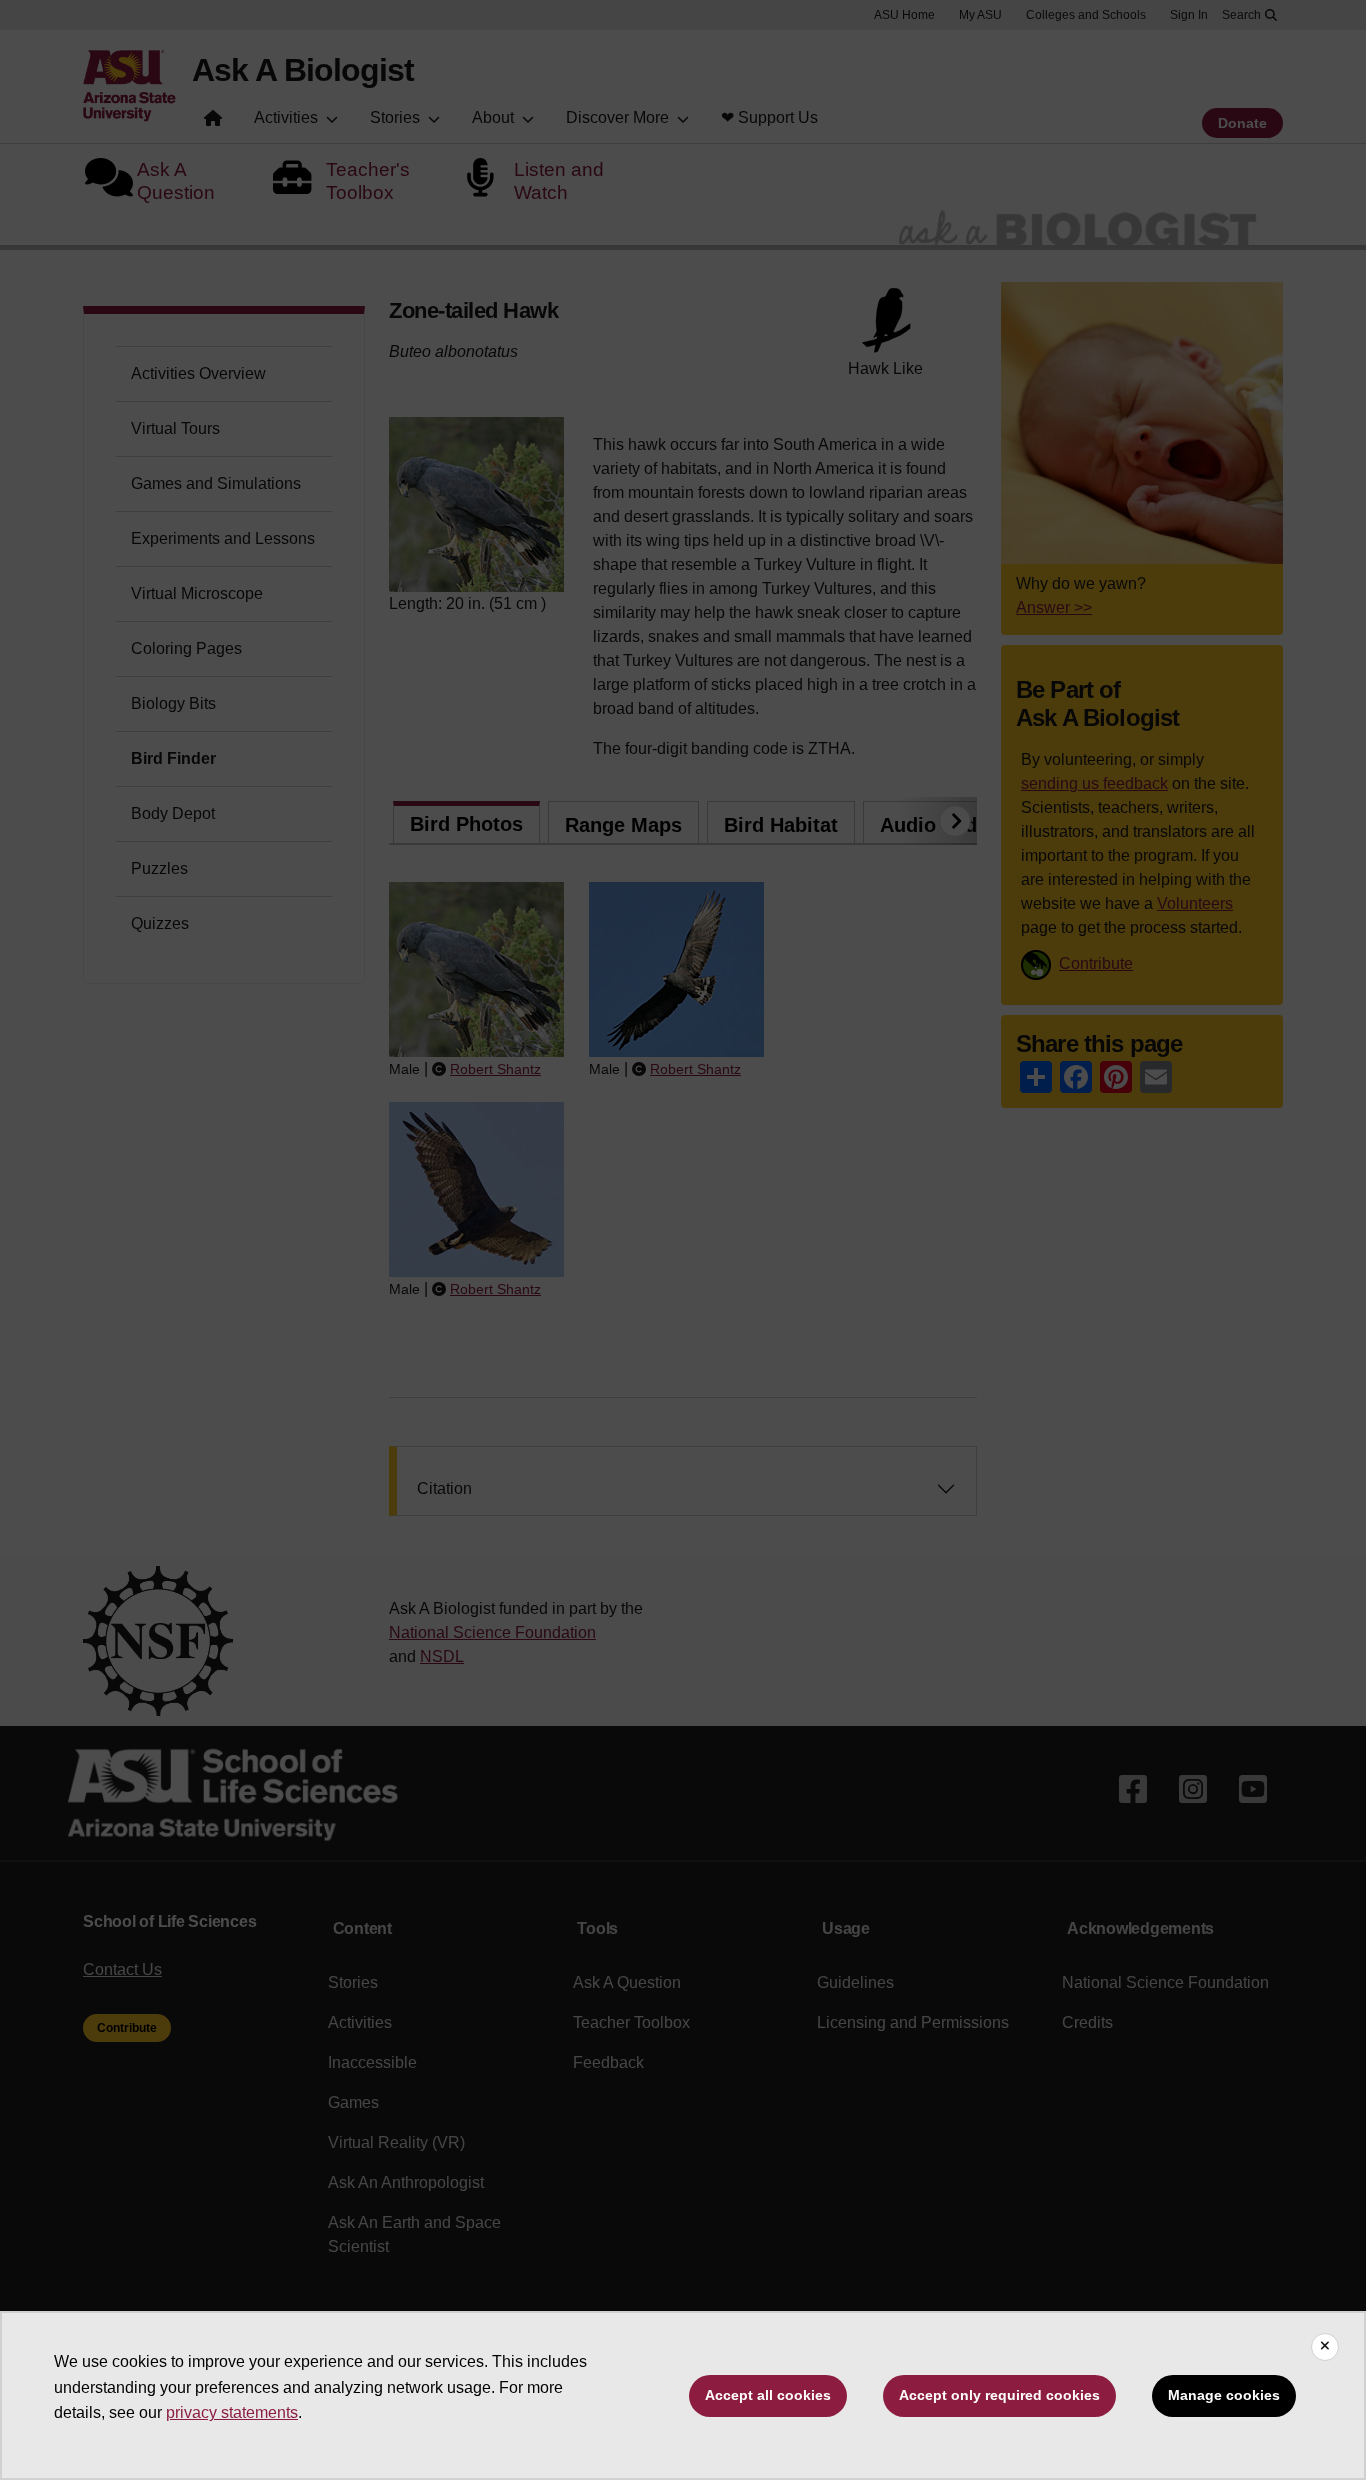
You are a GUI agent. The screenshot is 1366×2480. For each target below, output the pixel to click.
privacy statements (232, 2412)
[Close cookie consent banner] (1325, 2347)
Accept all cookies (768, 2395)
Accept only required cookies (999, 2395)
